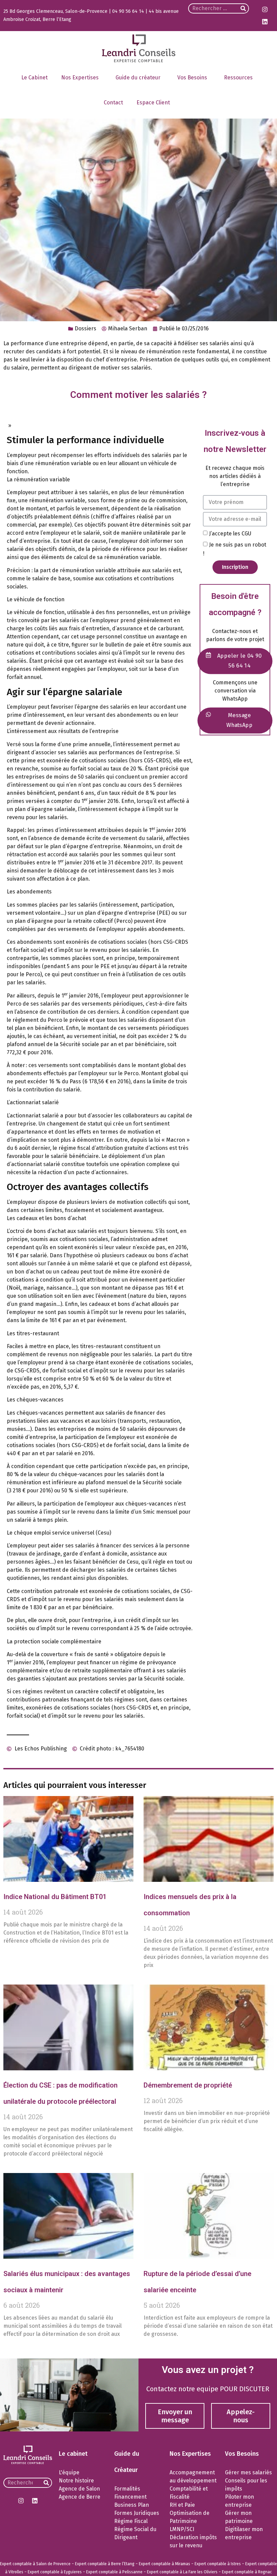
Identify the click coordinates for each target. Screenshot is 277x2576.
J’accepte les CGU (230, 533)
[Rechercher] (243, 8)
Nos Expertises (80, 78)
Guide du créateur (138, 78)
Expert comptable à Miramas (165, 2564)
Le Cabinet (34, 78)
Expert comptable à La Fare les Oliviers (182, 2572)
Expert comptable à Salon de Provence (35, 2564)
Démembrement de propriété (188, 2085)
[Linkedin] (265, 22)
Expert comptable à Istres (218, 2564)
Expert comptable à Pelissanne (114, 2572)
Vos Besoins (192, 78)
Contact (113, 103)
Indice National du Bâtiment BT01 (55, 1897)
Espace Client (153, 103)
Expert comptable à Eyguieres (55, 2572)
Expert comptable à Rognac (247, 2572)
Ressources (238, 78)
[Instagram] (265, 9)
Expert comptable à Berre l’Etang (105, 2564)
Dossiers (85, 329)
